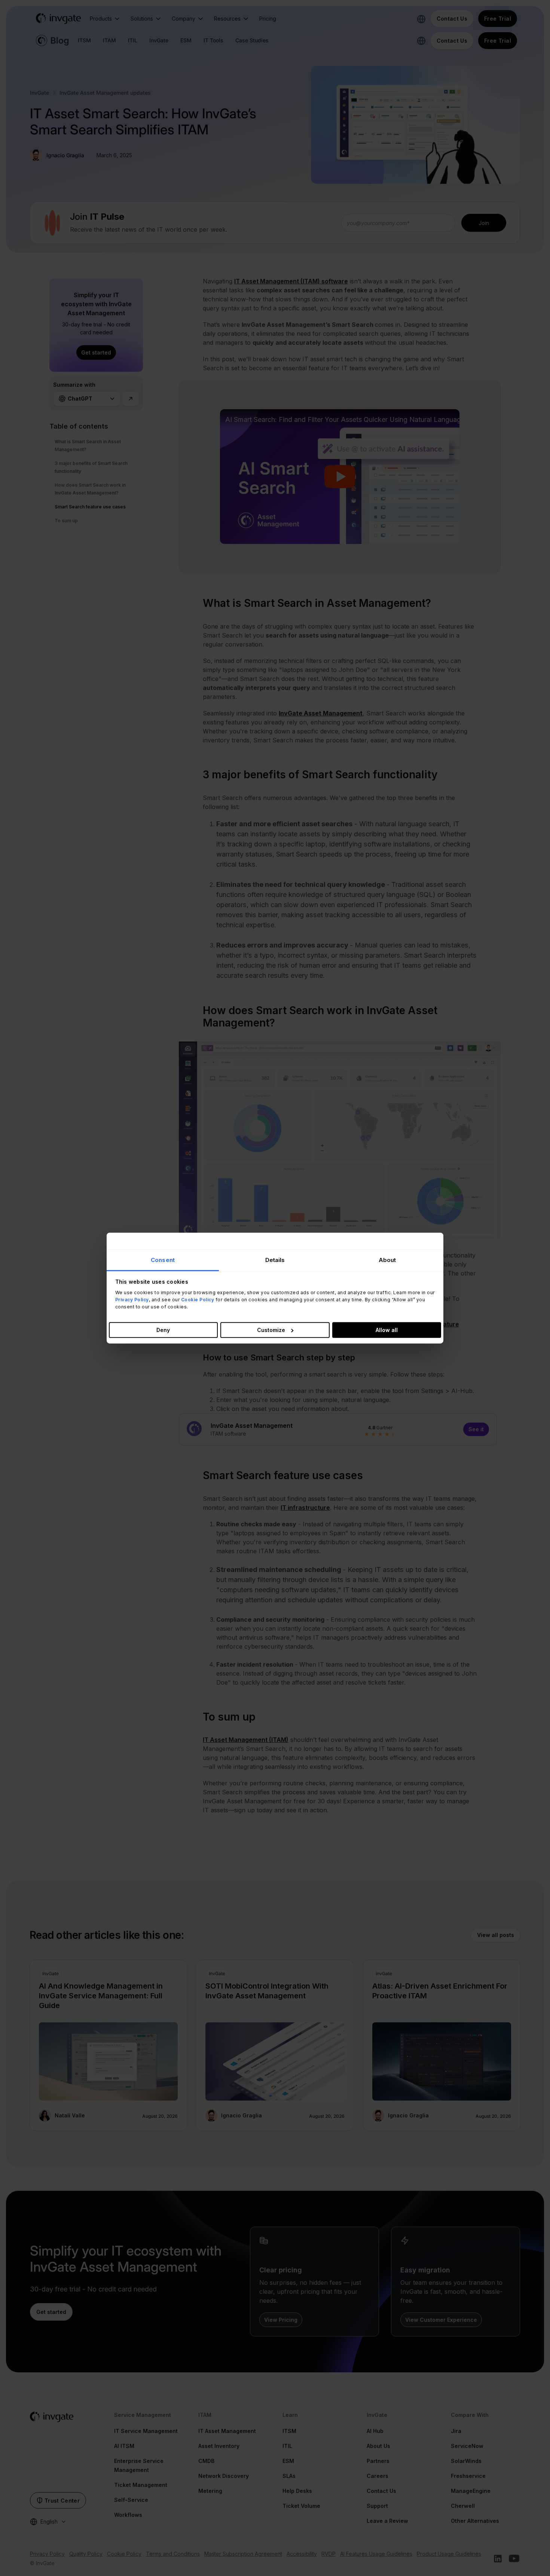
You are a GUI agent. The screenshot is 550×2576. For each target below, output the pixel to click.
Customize (271, 1330)
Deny (163, 1330)
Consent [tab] (163, 1260)
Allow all (387, 1330)
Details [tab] (275, 1260)
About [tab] (387, 1260)
